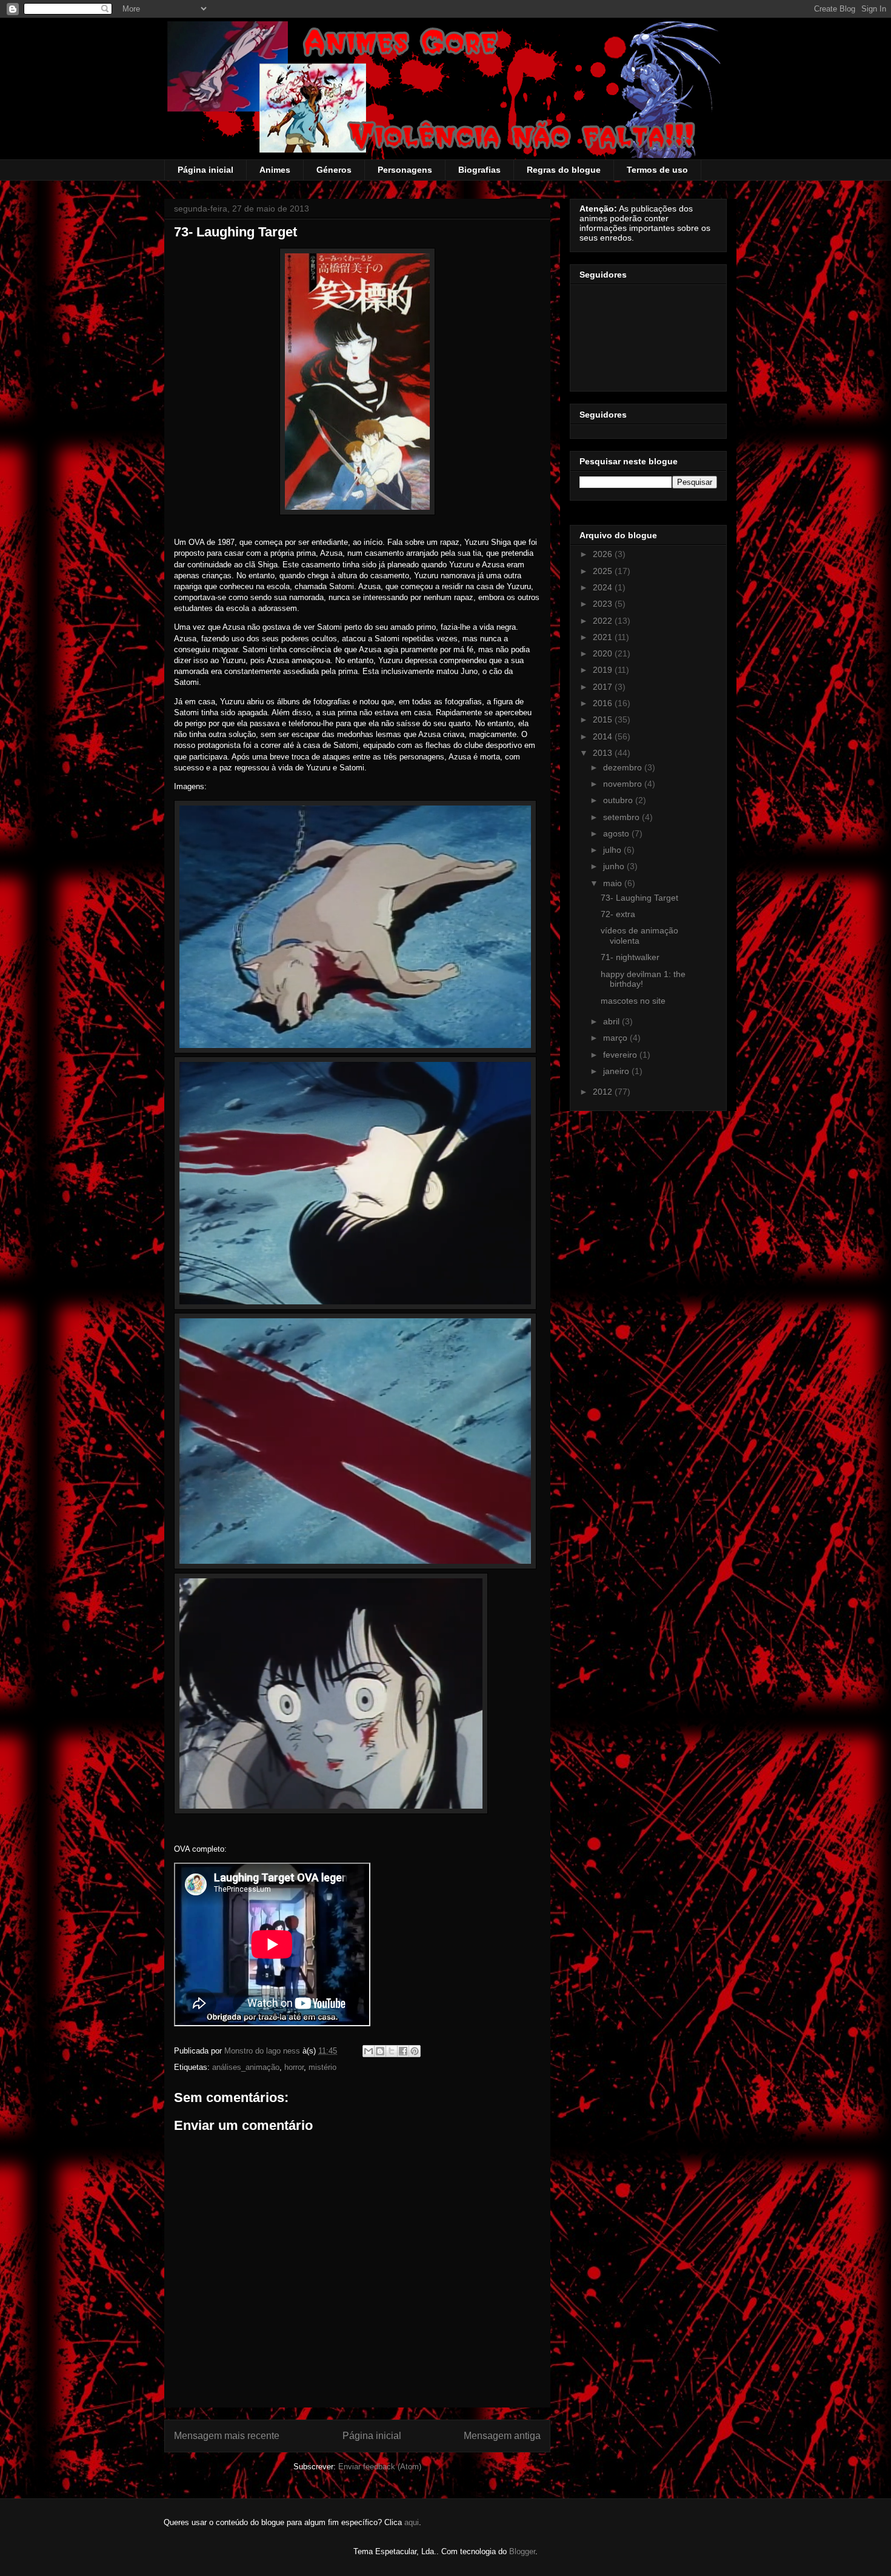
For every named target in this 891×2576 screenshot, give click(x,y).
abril (612, 1021)
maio (614, 883)
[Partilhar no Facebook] (403, 2051)
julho (613, 850)
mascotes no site (633, 1001)
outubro (619, 800)
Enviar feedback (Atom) (380, 2467)
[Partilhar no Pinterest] (415, 2051)
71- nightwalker (630, 957)
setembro (622, 817)
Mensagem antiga (502, 2436)
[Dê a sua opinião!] (380, 2051)
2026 (604, 554)
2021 (604, 637)
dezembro (624, 767)
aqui (412, 2522)
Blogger (522, 2551)
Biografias (479, 170)
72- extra (618, 914)
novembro (624, 784)
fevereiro (621, 1055)
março (616, 1038)
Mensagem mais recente (227, 2436)
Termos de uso (657, 170)
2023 (604, 604)
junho (615, 866)
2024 (604, 587)
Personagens (405, 170)
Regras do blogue (564, 170)
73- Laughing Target (639, 898)
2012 (604, 1092)
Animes (275, 170)
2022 (604, 621)
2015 (604, 719)
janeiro (617, 1071)
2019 (604, 670)
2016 (604, 703)
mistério (322, 2067)
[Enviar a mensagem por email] (369, 2051)
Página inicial (205, 170)
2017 (604, 687)
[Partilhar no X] (392, 2051)
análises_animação (246, 2067)
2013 (604, 753)
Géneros (334, 170)
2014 (604, 736)
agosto (617, 833)
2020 (604, 653)
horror (294, 2067)
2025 (604, 571)
